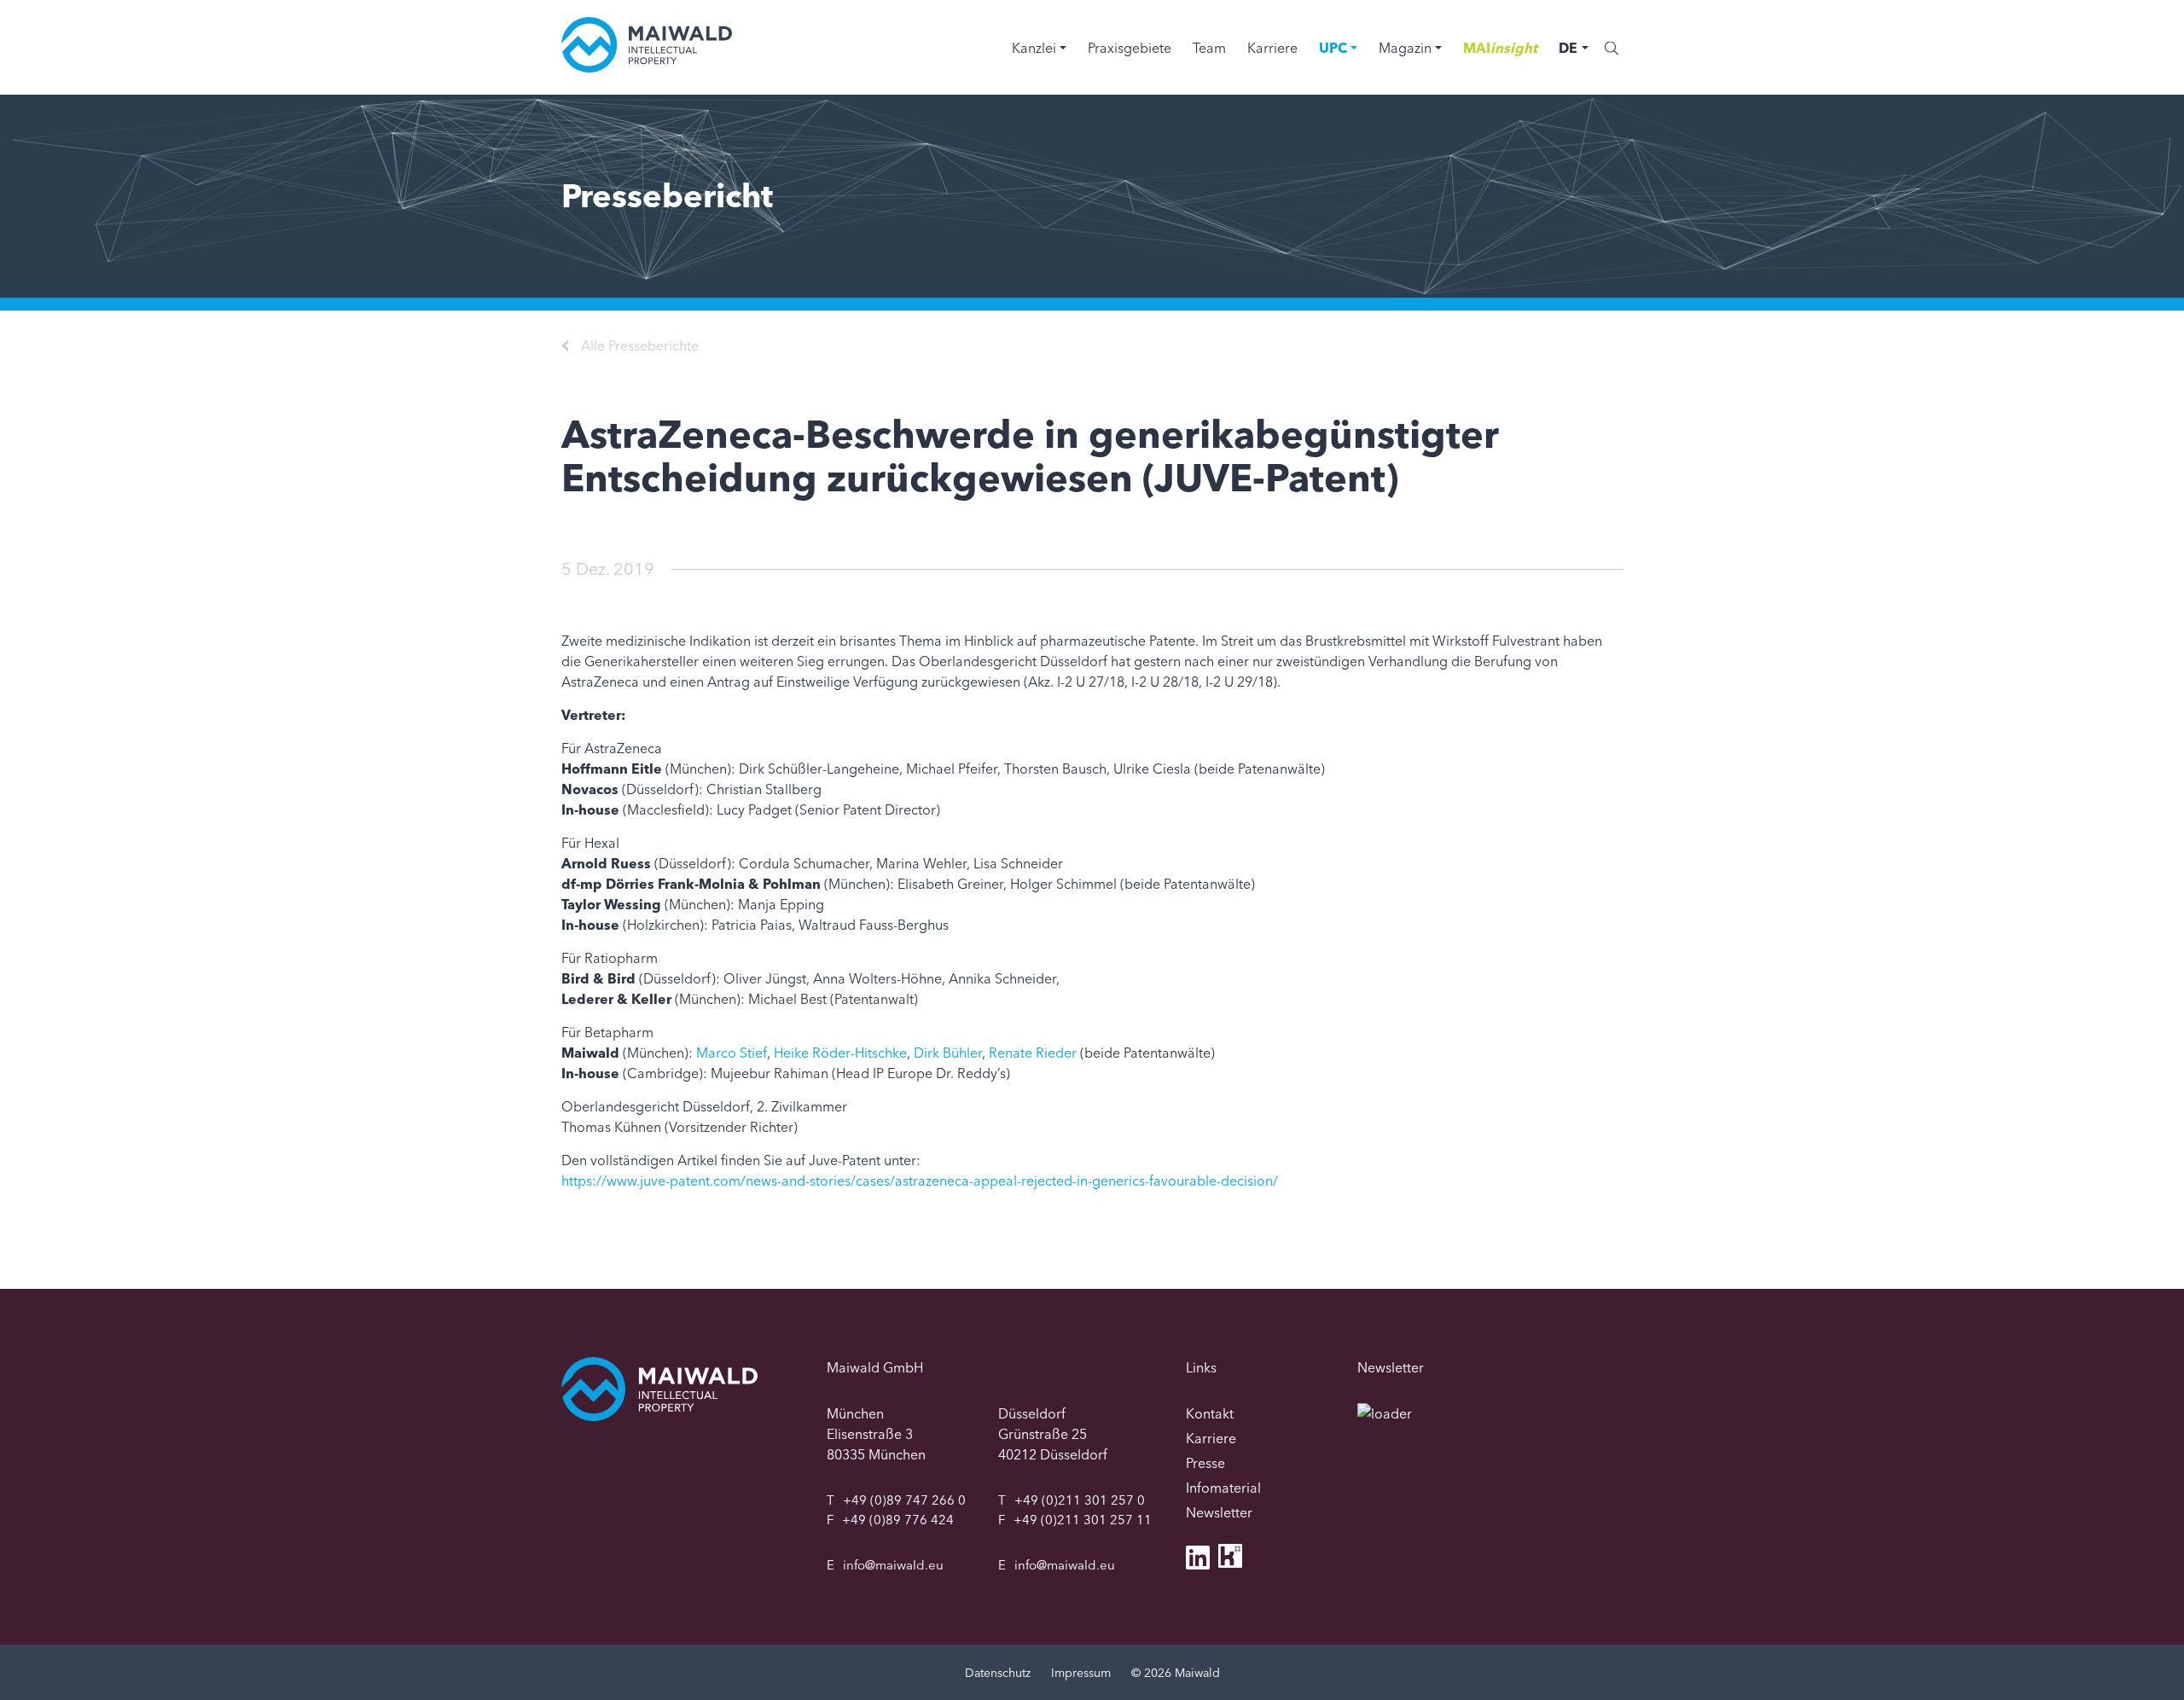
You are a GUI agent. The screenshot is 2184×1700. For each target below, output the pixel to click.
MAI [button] (1500, 48)
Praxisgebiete (1130, 48)
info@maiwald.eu (893, 1565)
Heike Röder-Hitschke (840, 1053)
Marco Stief (732, 1053)
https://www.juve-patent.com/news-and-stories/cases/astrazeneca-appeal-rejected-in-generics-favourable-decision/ (920, 1181)
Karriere (1272, 48)
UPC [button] (1333, 48)
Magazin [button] (1405, 48)
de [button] (1568, 48)
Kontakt (1210, 1413)
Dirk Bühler (948, 1053)
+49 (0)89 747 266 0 (904, 1500)
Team (1209, 48)
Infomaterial (1223, 1488)
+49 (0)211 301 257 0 (1080, 1500)
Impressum (1081, 1673)
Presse (1205, 1463)
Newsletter (1219, 1512)
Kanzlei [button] (1034, 48)
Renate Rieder (1033, 1053)
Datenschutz (998, 1673)
